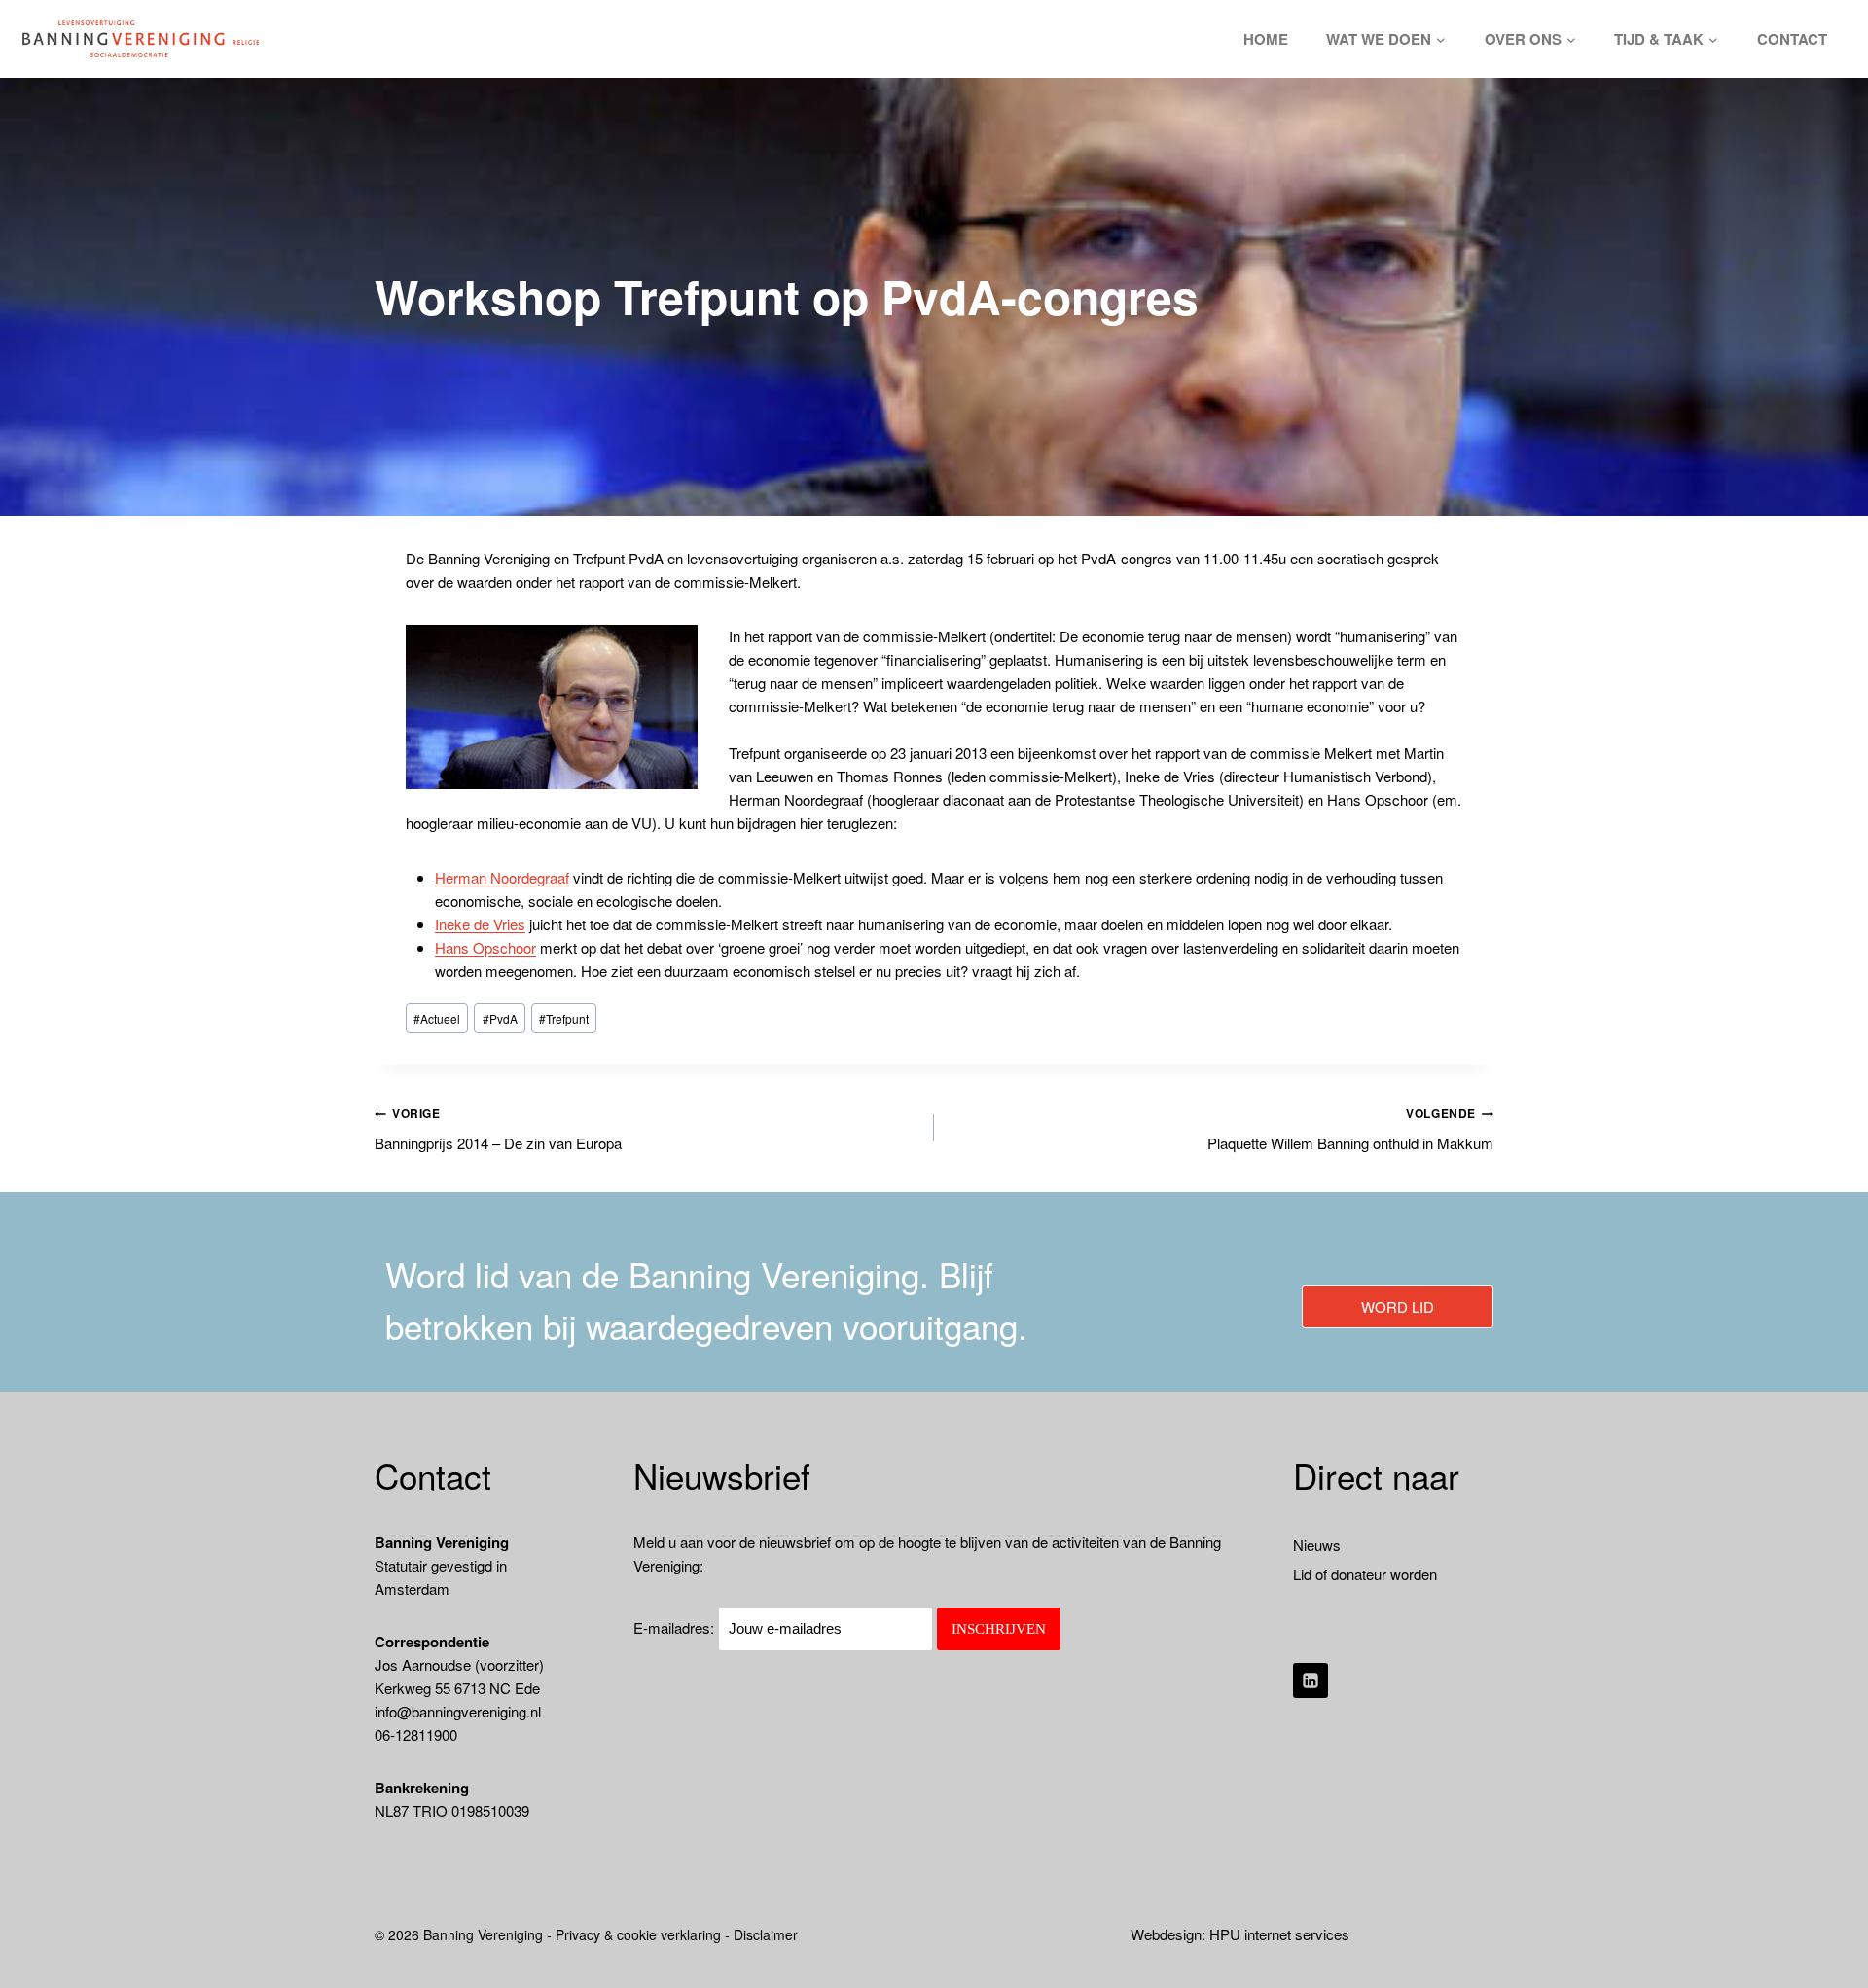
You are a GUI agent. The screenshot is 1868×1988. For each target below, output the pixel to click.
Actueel (437, 1018)
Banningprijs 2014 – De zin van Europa (498, 1129)
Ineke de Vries (480, 924)
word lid (1398, 1306)
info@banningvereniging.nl (458, 1711)
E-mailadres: (676, 1627)
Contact (1792, 39)
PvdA (500, 1018)
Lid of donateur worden (1365, 1574)
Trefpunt (564, 1018)
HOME (1266, 39)
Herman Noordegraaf (502, 877)
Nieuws (1317, 1545)
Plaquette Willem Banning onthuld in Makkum (1350, 1129)
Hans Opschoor (485, 947)
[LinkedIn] (1311, 1681)
